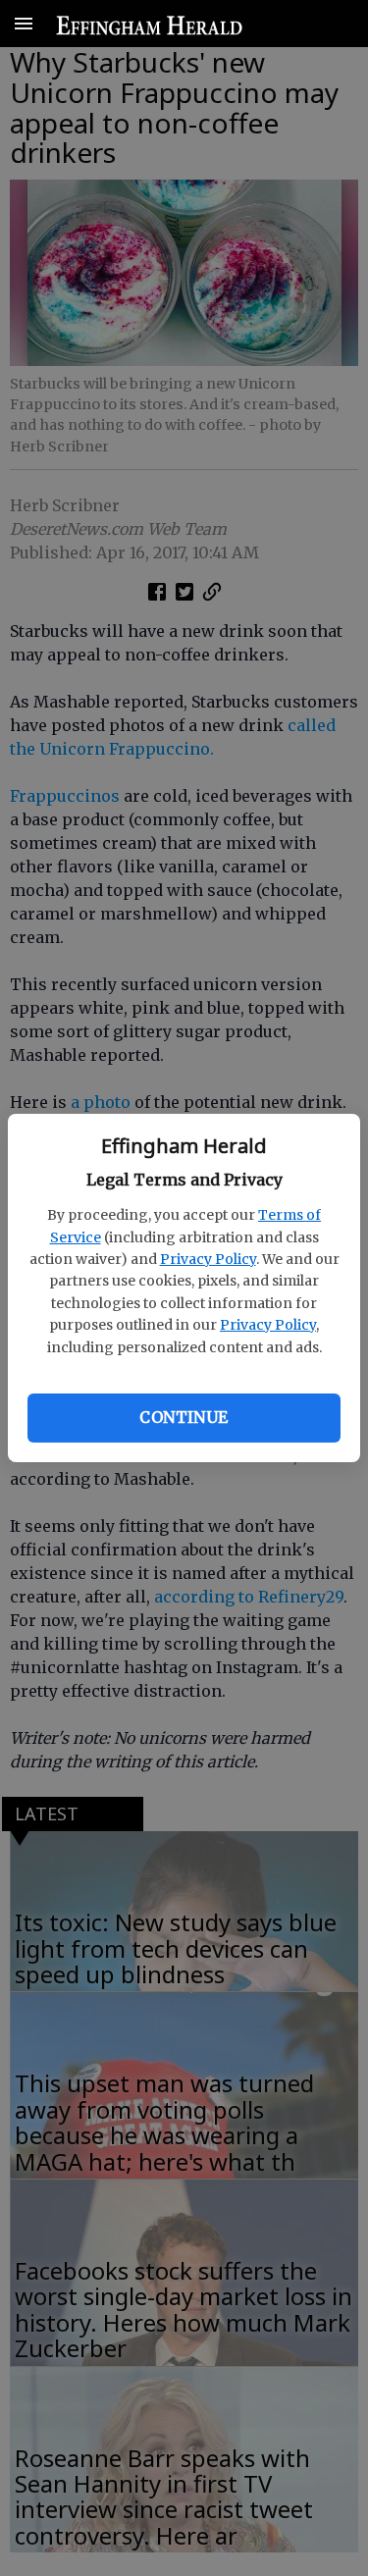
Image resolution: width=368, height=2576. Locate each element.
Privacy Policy (208, 1259)
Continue (184, 1417)
